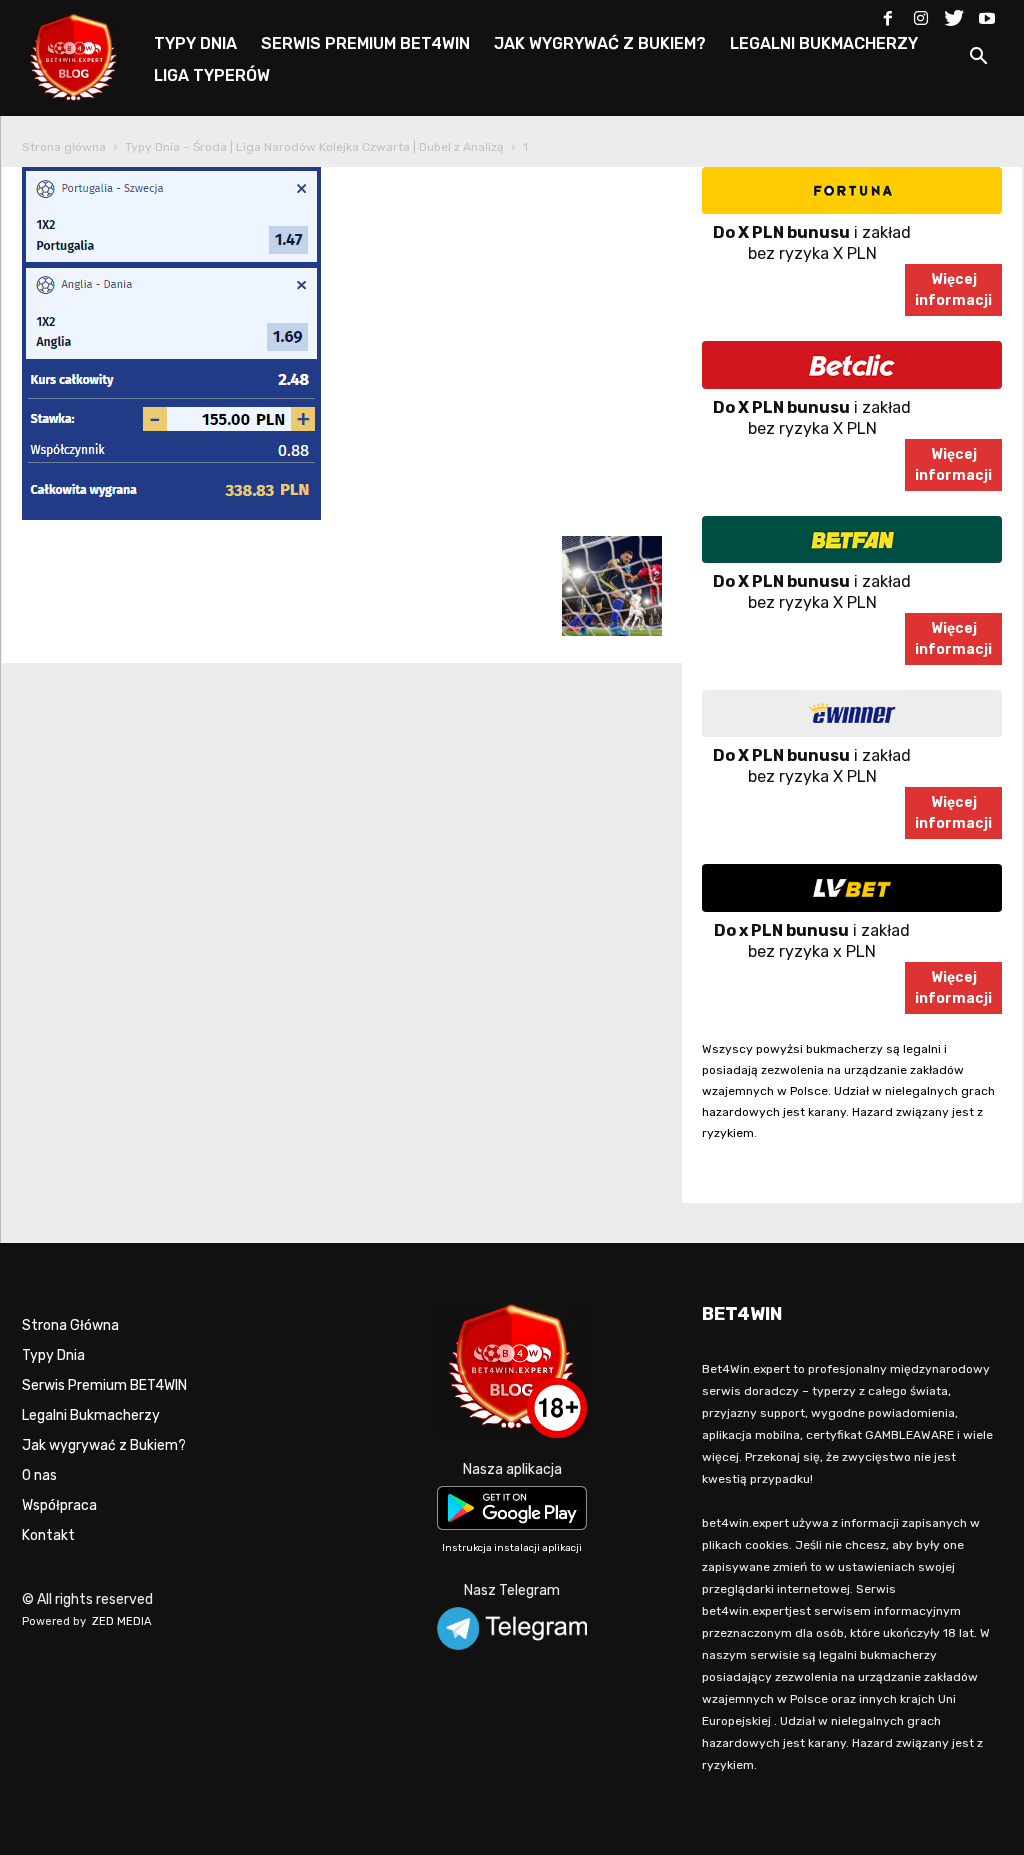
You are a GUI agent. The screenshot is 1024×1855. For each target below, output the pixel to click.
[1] (171, 515)
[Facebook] (888, 14)
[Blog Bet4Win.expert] (84, 54)
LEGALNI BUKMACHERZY (824, 43)
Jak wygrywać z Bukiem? (104, 1445)
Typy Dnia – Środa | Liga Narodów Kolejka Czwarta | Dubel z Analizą (314, 147)
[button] (978, 59)
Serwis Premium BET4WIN (104, 1385)
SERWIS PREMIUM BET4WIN (365, 43)
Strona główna (64, 147)
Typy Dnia (53, 1355)
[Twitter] (954, 14)
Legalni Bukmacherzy (91, 1415)
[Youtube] (987, 14)
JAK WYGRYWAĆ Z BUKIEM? (600, 43)
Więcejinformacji (953, 290)
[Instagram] (921, 14)
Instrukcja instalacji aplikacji (512, 1548)
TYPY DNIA (195, 43)
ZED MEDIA (122, 1621)
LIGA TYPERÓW (212, 75)
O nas (39, 1475)
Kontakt (48, 1535)
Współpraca (59, 1505)
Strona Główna (70, 1325)
